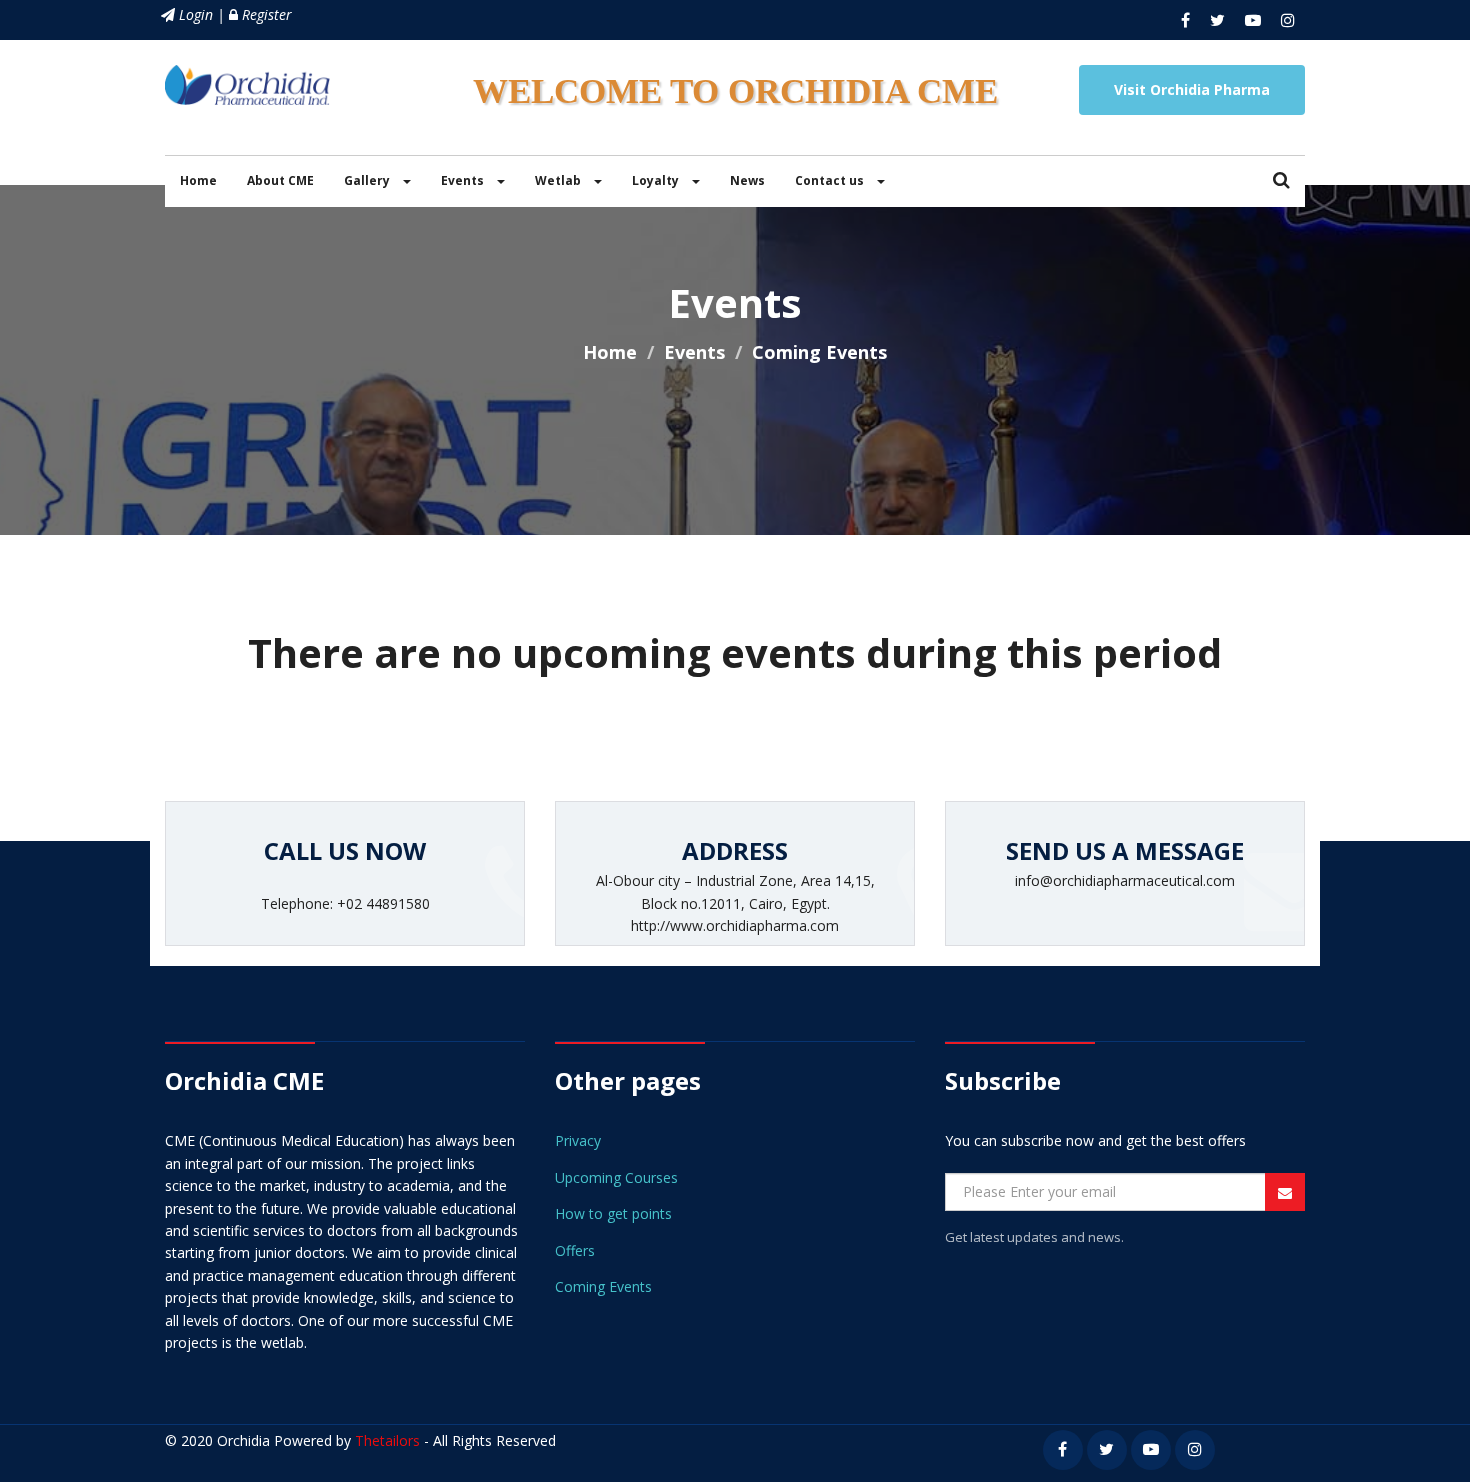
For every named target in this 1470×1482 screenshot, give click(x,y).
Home (198, 180)
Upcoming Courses (616, 1177)
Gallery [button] (368, 180)
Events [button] (464, 180)
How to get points (613, 1213)
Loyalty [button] (657, 180)
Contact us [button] (831, 180)
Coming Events (603, 1286)
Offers (575, 1250)
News (747, 180)
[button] (1281, 181)
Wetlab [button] (559, 180)
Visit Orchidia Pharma (1192, 89)
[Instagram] (1288, 20)
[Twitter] (1217, 20)
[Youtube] (1253, 20)
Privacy (578, 1140)
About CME (280, 180)
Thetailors (387, 1440)
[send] (1285, 1193)
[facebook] (1185, 20)
